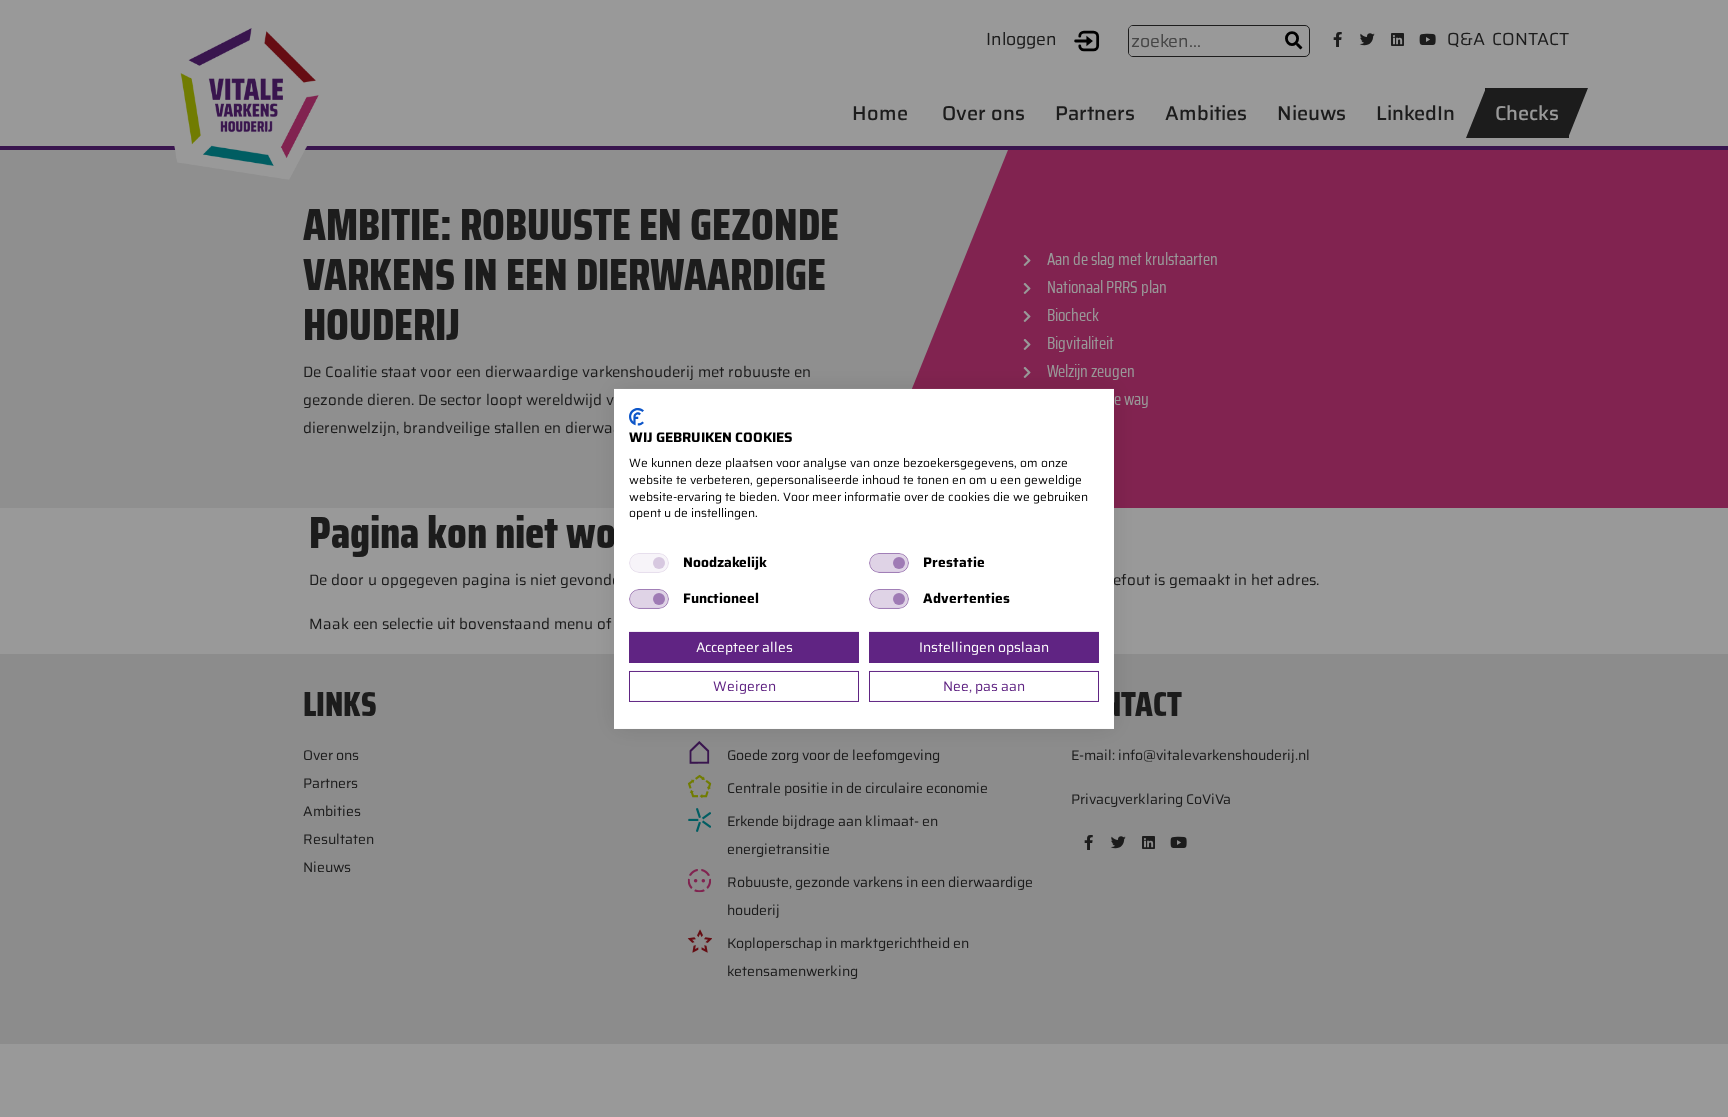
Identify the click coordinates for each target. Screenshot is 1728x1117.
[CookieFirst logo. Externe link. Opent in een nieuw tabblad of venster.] (636, 416)
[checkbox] (649, 563)
